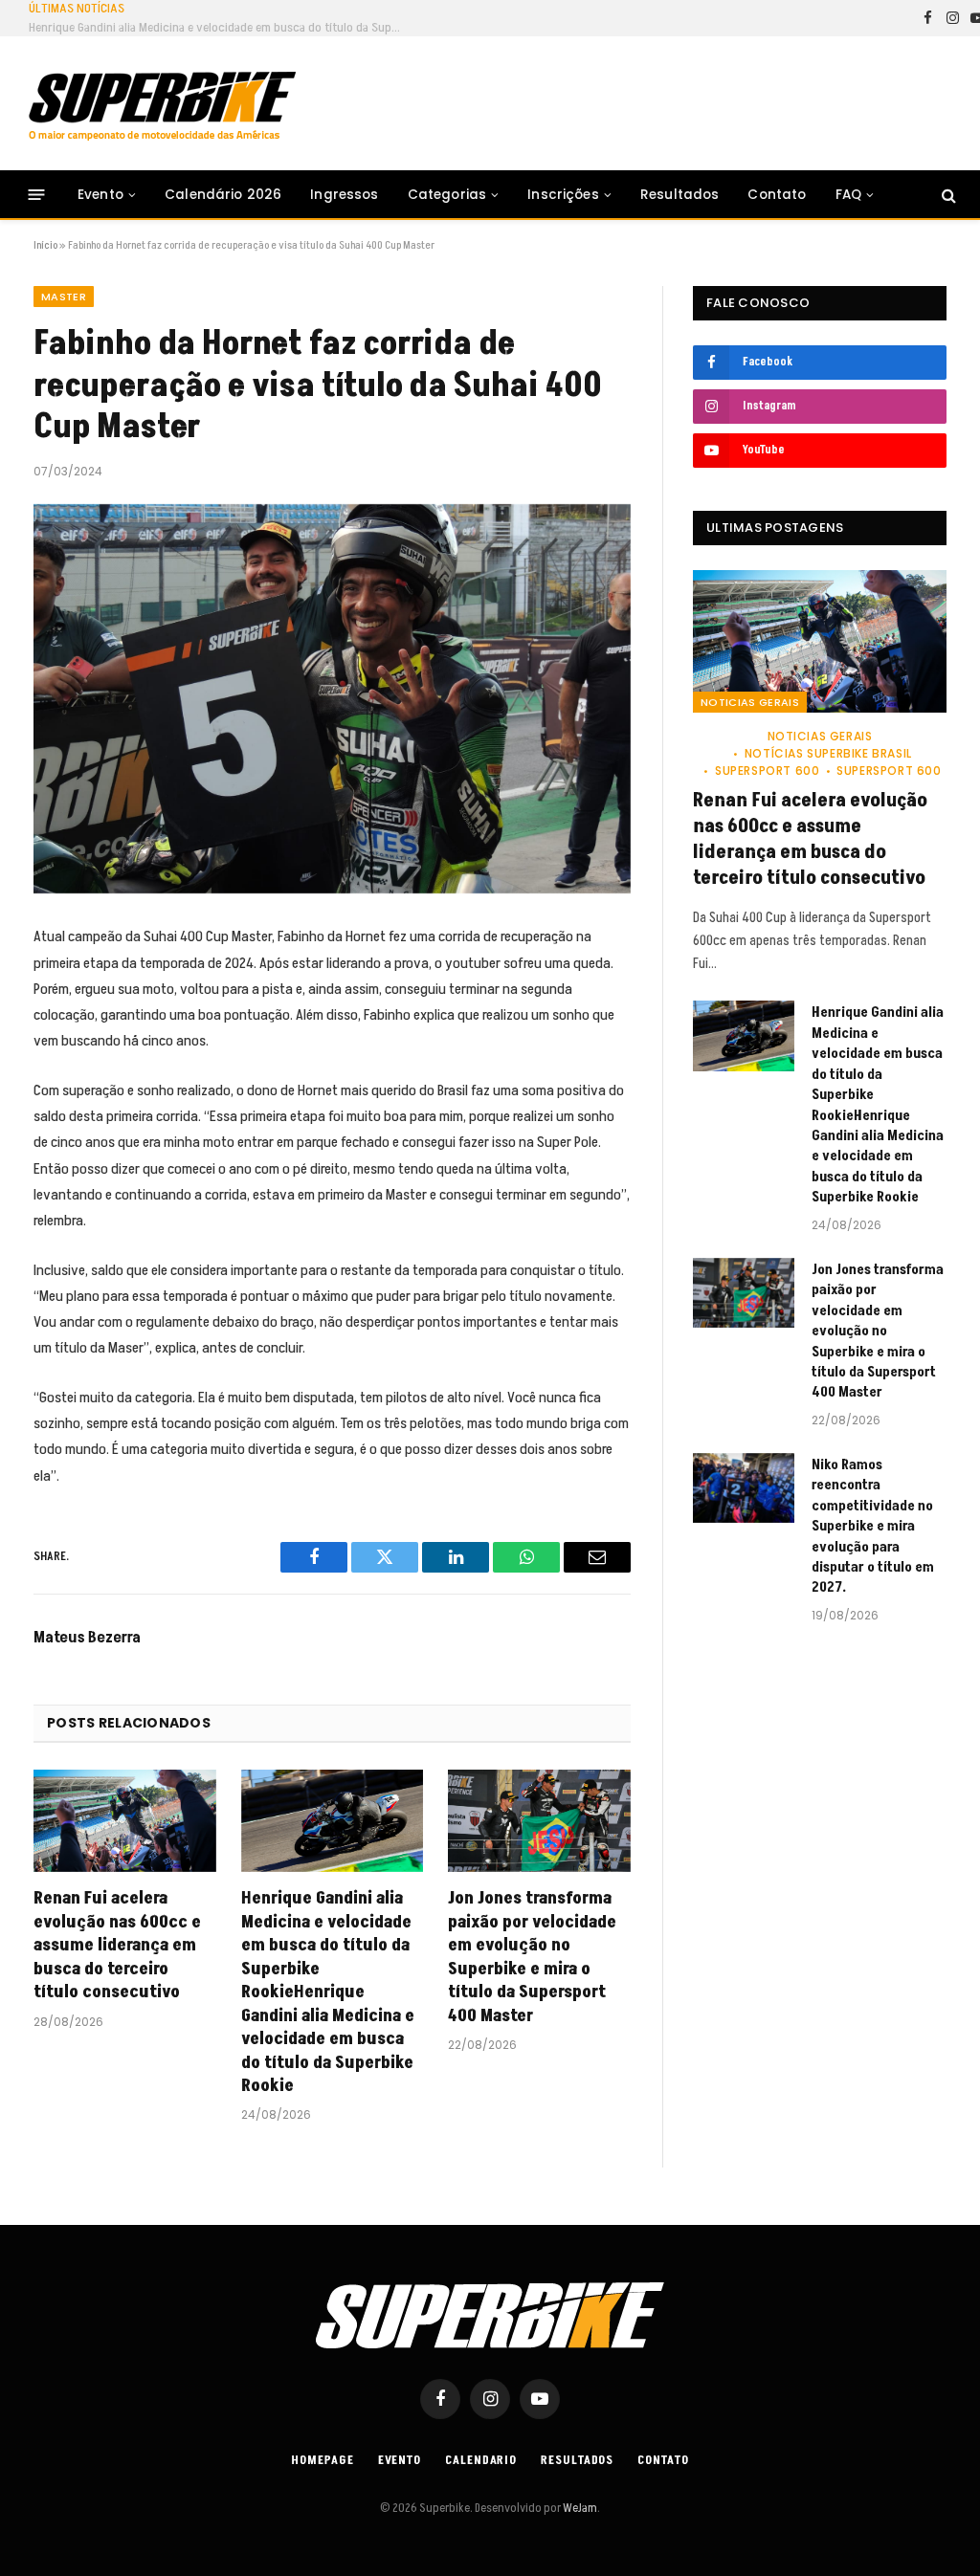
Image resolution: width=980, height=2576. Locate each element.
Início (45, 245)
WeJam (579, 2508)
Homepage (322, 2460)
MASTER (64, 297)
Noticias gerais (750, 702)
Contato (777, 195)
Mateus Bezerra (87, 1638)
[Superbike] (162, 106)
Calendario (481, 2460)
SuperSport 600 (767, 771)
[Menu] (37, 195)
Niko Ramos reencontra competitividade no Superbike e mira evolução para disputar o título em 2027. (873, 1527)
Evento (100, 195)
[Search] (947, 195)
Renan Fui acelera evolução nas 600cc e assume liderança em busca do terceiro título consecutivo (117, 1946)
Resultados (680, 195)
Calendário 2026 (223, 195)
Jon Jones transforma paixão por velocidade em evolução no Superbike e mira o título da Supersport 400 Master (532, 1957)
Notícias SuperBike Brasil (828, 753)
